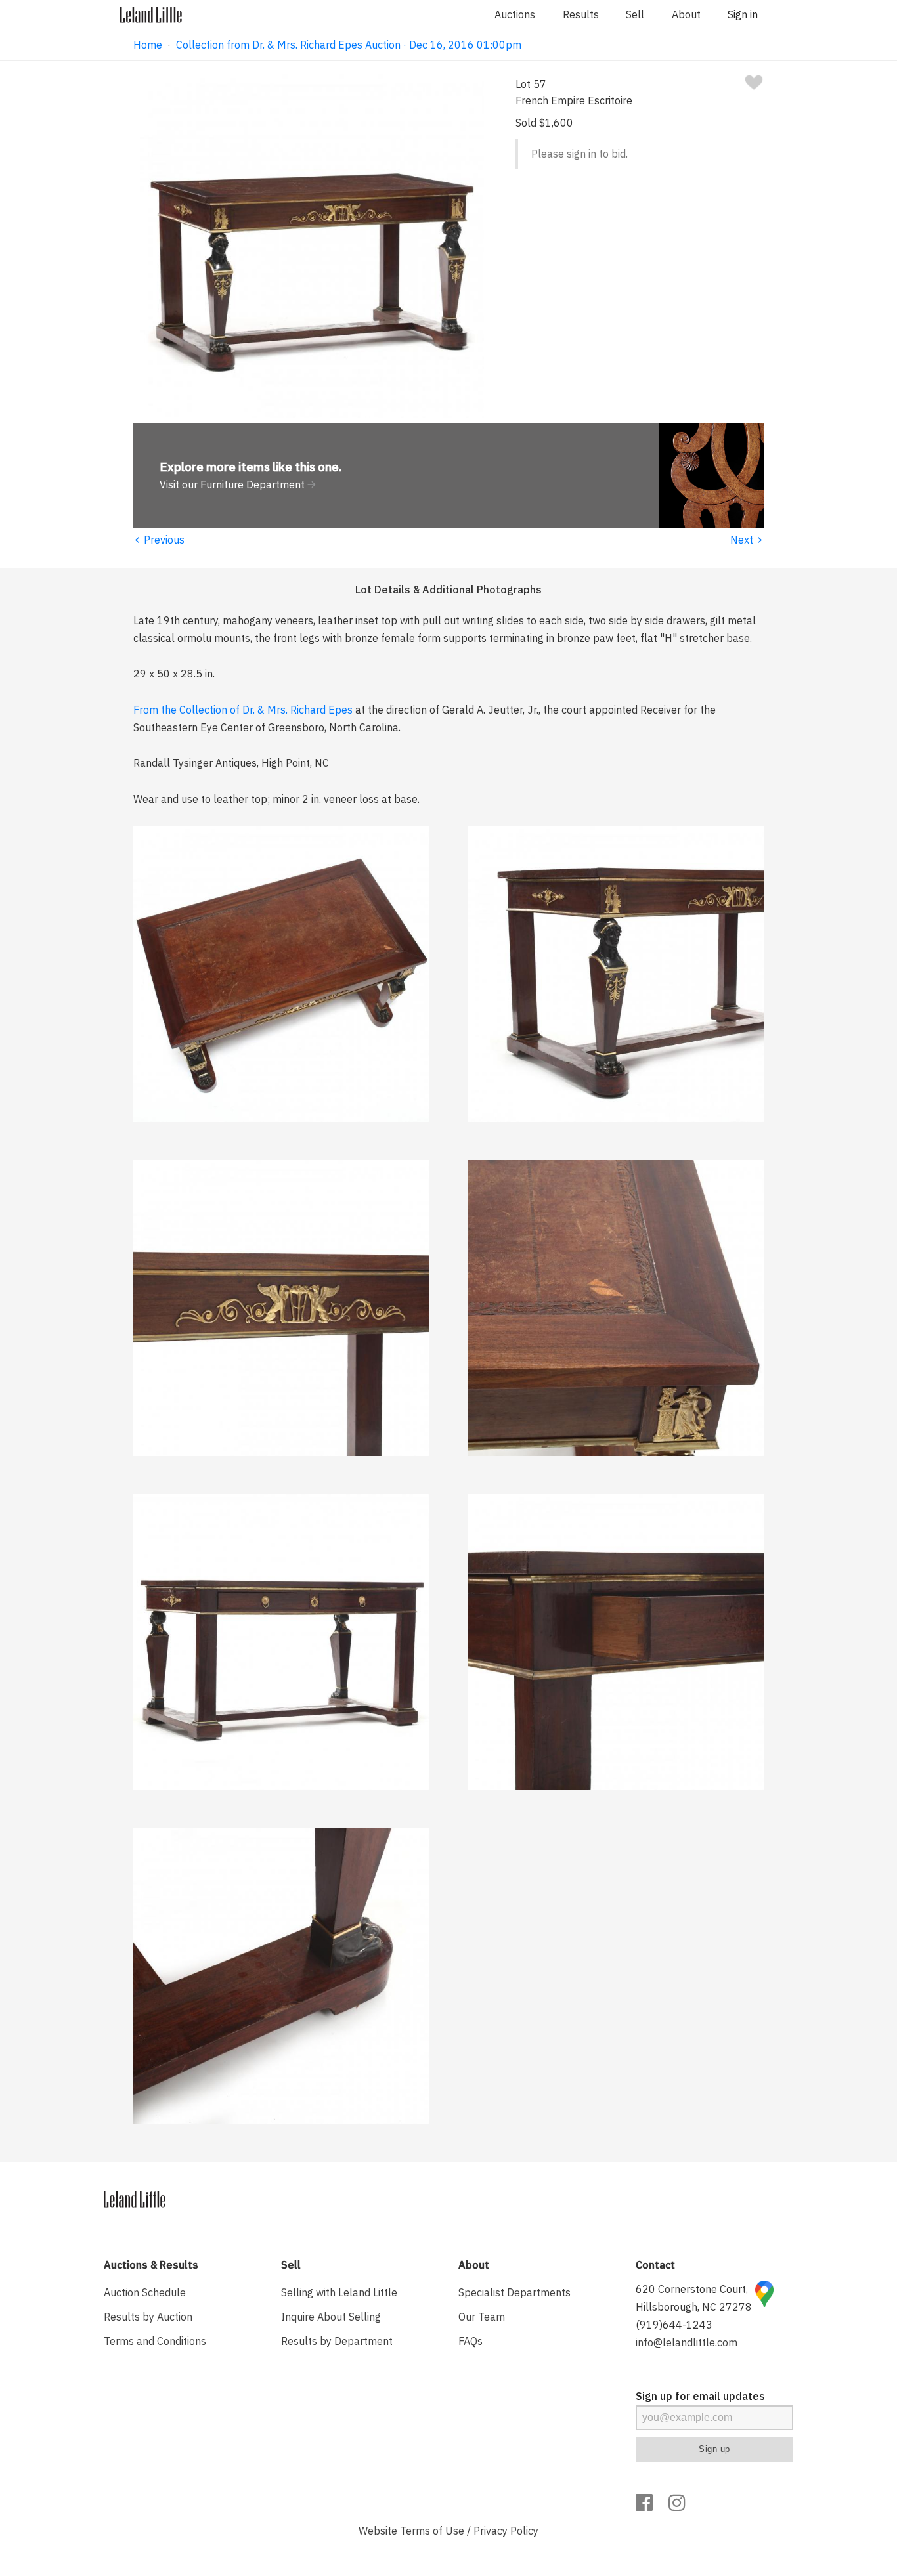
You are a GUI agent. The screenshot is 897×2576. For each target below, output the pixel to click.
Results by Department (337, 2341)
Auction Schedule (145, 2292)
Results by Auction (148, 2317)
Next (747, 540)
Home (148, 45)
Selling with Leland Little (339, 2292)
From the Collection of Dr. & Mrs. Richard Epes (243, 710)
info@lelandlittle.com (687, 2342)
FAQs (470, 2341)
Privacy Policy (506, 2531)
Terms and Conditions (155, 2341)
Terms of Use (432, 2531)
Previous (159, 540)
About (686, 14)
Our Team (482, 2317)
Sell (635, 14)
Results (581, 14)
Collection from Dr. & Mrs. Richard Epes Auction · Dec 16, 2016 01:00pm (349, 45)
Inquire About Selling (331, 2317)
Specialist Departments (514, 2292)
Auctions (515, 14)
